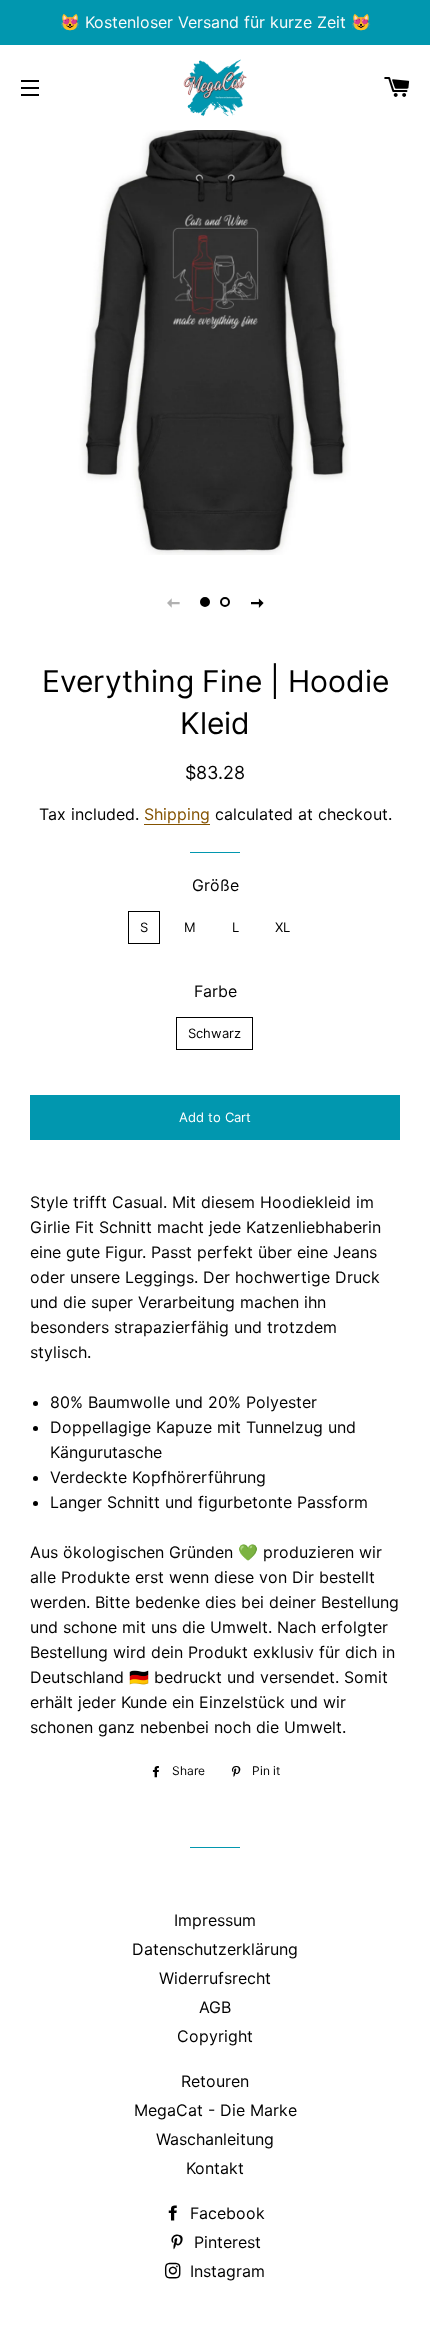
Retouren (215, 2081)
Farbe (215, 991)
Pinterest (225, 2242)
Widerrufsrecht (215, 1978)
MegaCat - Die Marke (215, 2110)
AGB (215, 2007)
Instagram (225, 2271)
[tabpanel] (215, 340)
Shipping (177, 814)
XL (282, 927)
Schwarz (214, 1033)
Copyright (215, 2036)
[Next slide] (257, 602)
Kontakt (215, 2168)
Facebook (225, 2213)
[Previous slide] (173, 602)
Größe (215, 885)
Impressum (215, 1920)
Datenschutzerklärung (215, 1949)
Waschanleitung (215, 2139)
